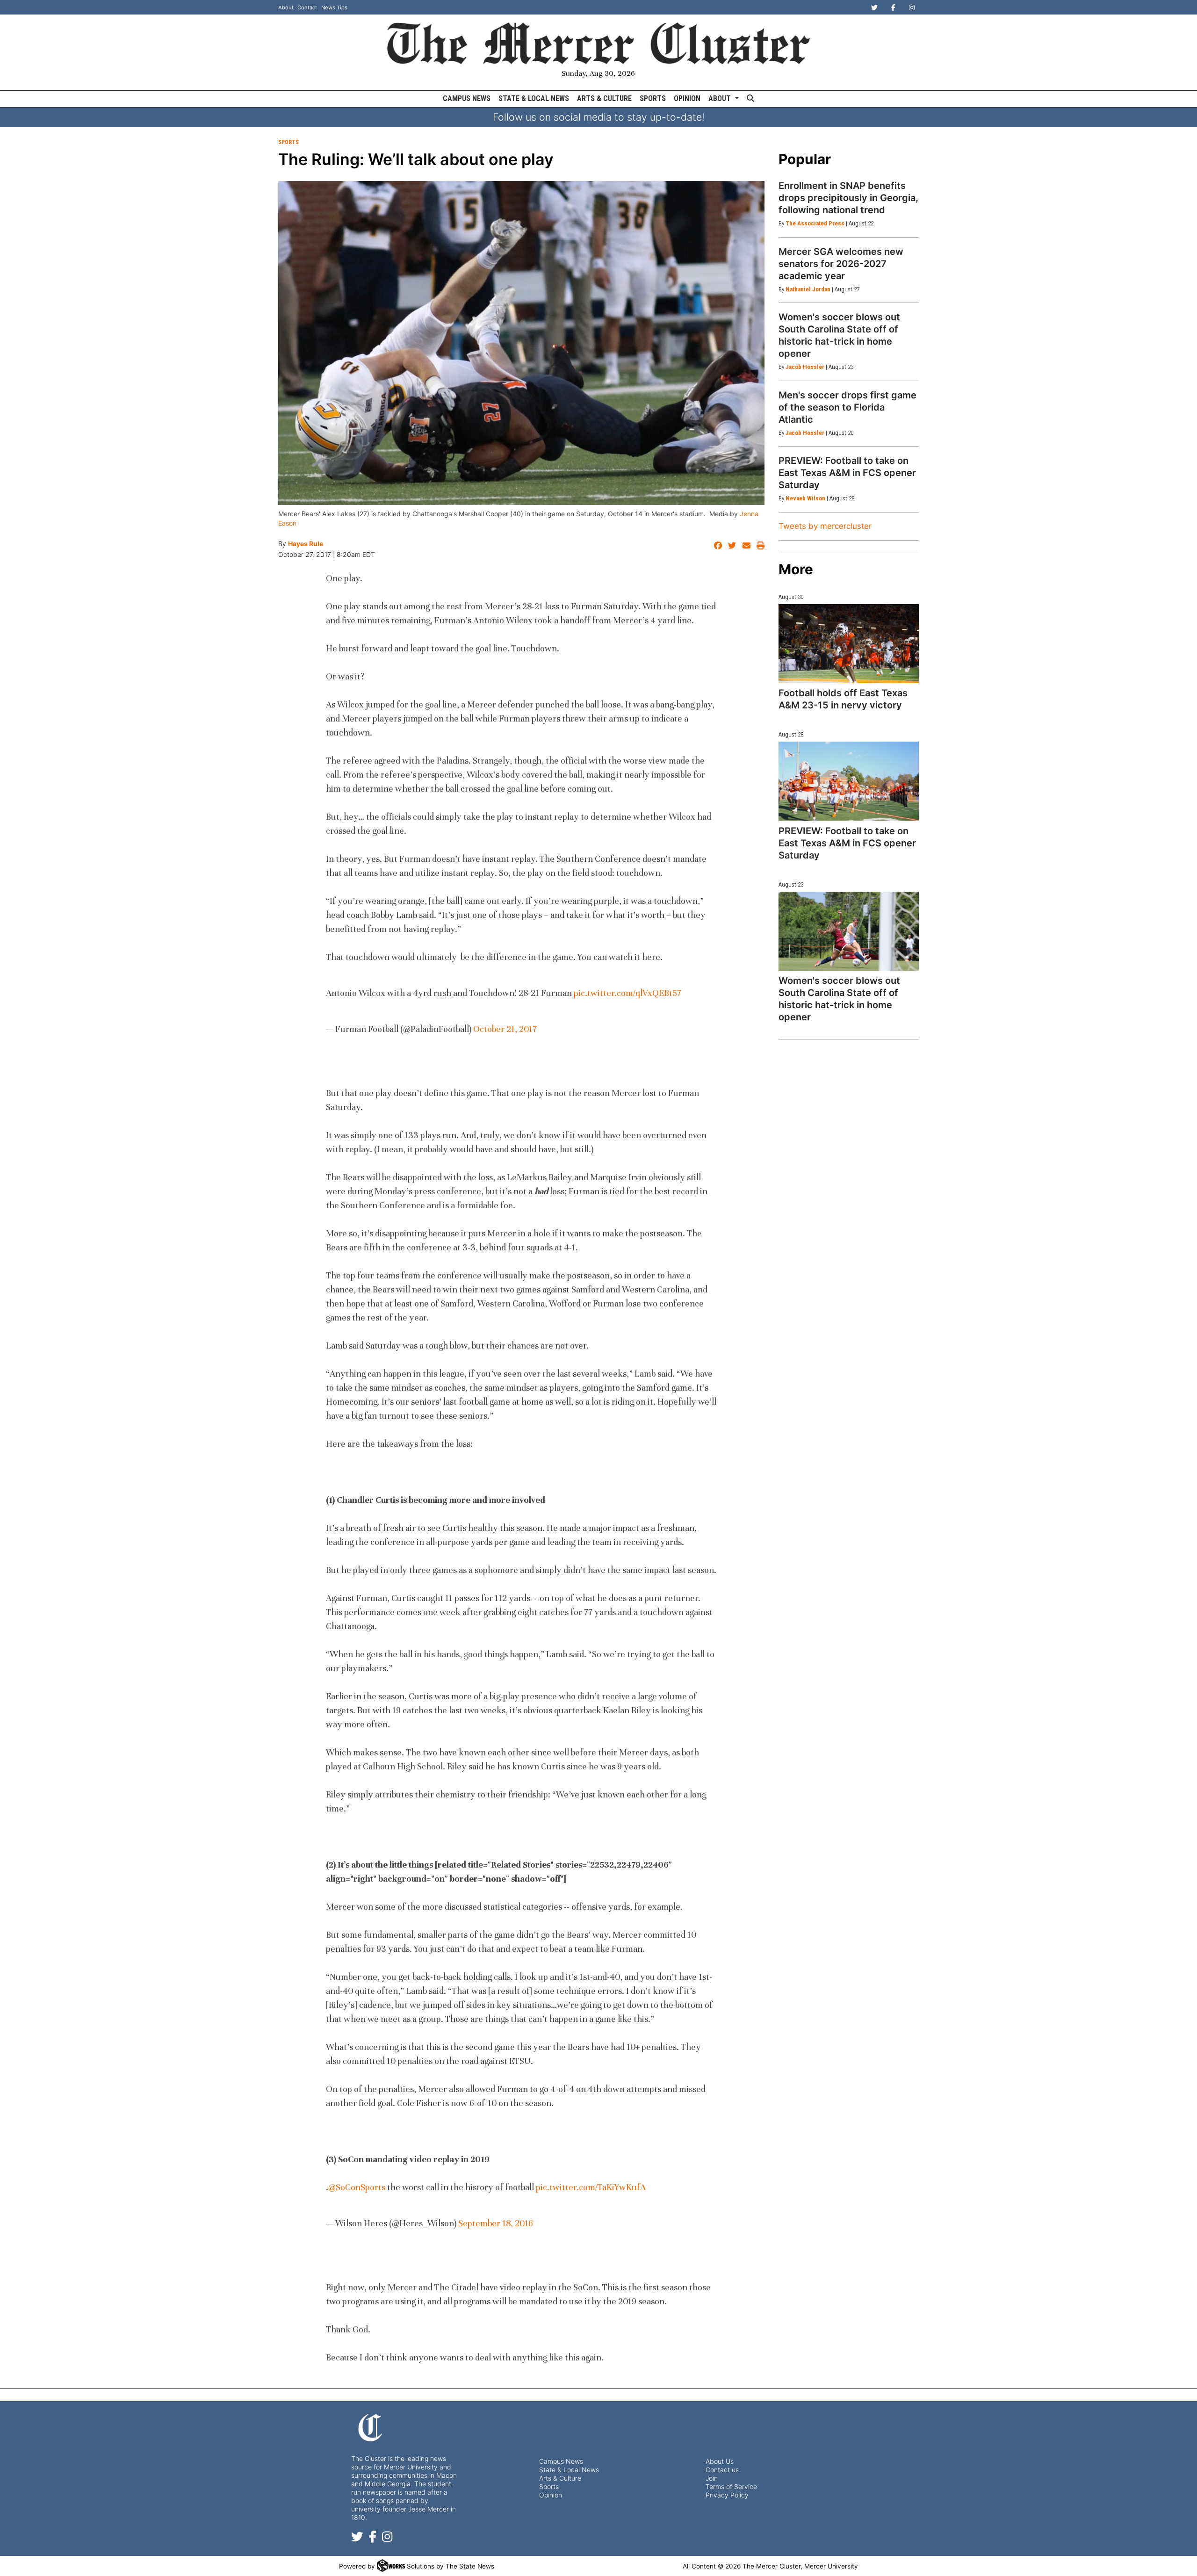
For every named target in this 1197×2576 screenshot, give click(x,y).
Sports (653, 98)
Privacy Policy (727, 2495)
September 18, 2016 (496, 2223)
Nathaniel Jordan (808, 289)
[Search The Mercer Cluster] (750, 99)
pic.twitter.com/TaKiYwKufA (591, 2187)
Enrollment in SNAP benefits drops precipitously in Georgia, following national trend (848, 198)
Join (712, 2478)
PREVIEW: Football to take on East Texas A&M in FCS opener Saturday (847, 473)
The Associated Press (815, 223)
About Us (720, 2461)
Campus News (467, 98)
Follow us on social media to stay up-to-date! (599, 117)
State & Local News (534, 98)
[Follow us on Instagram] (387, 2538)
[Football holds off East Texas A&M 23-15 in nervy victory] (849, 644)
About (286, 7)
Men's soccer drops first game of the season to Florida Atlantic (847, 407)
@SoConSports (357, 2187)
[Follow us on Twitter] (357, 2538)
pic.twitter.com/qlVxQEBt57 (627, 993)
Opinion (687, 98)
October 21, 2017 (505, 1029)
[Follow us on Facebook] (373, 2538)
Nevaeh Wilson (805, 498)
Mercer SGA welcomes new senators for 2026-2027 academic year (841, 264)
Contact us (722, 2470)
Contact (307, 7)
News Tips (334, 7)
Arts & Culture (604, 98)
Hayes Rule (306, 544)
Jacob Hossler (805, 367)
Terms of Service (731, 2486)
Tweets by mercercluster (825, 526)
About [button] (721, 98)
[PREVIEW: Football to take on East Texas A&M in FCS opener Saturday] (849, 781)
